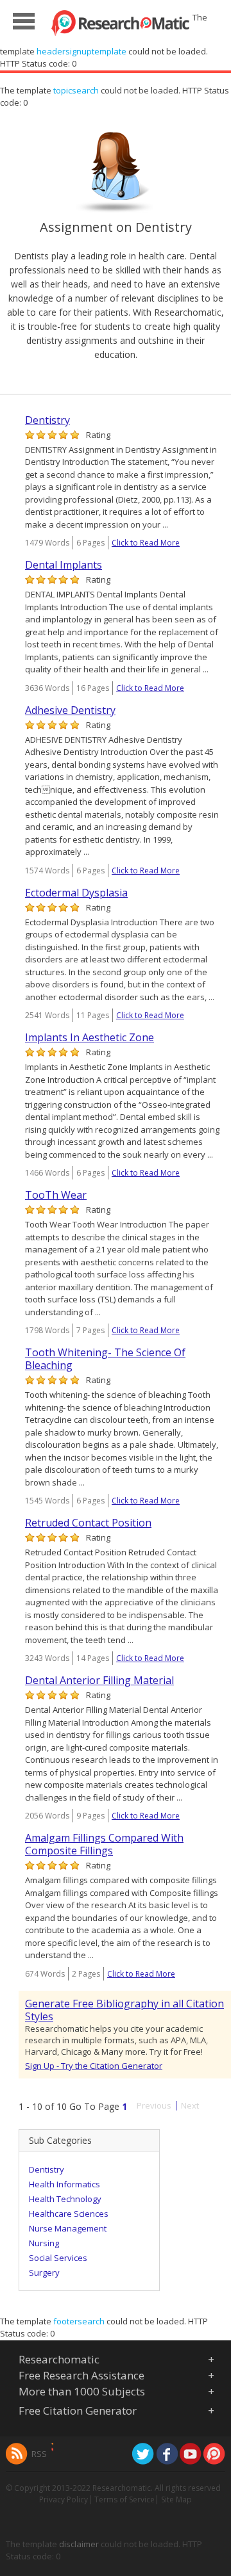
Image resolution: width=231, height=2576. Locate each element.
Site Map (176, 2499)
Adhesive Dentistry (70, 710)
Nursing (44, 2243)
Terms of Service (124, 2499)
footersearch (79, 2321)
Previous (154, 2106)
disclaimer (79, 2544)
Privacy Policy (64, 2499)
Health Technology (65, 2199)
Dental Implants (64, 565)
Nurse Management (68, 2228)
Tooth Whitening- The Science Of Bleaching (105, 1359)
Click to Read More (146, 543)
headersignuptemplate (81, 51)
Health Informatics (64, 2184)
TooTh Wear (56, 1195)
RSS (39, 2454)
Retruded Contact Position (88, 1523)
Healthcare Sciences (69, 2214)
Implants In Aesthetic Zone (90, 1037)
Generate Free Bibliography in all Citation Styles (124, 2010)
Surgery (44, 2272)
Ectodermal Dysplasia (76, 893)
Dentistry (47, 420)
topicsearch (76, 90)
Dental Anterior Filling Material (99, 1680)
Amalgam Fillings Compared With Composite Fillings (104, 1844)
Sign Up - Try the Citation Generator (94, 2066)
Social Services (58, 2258)
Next (190, 2106)
